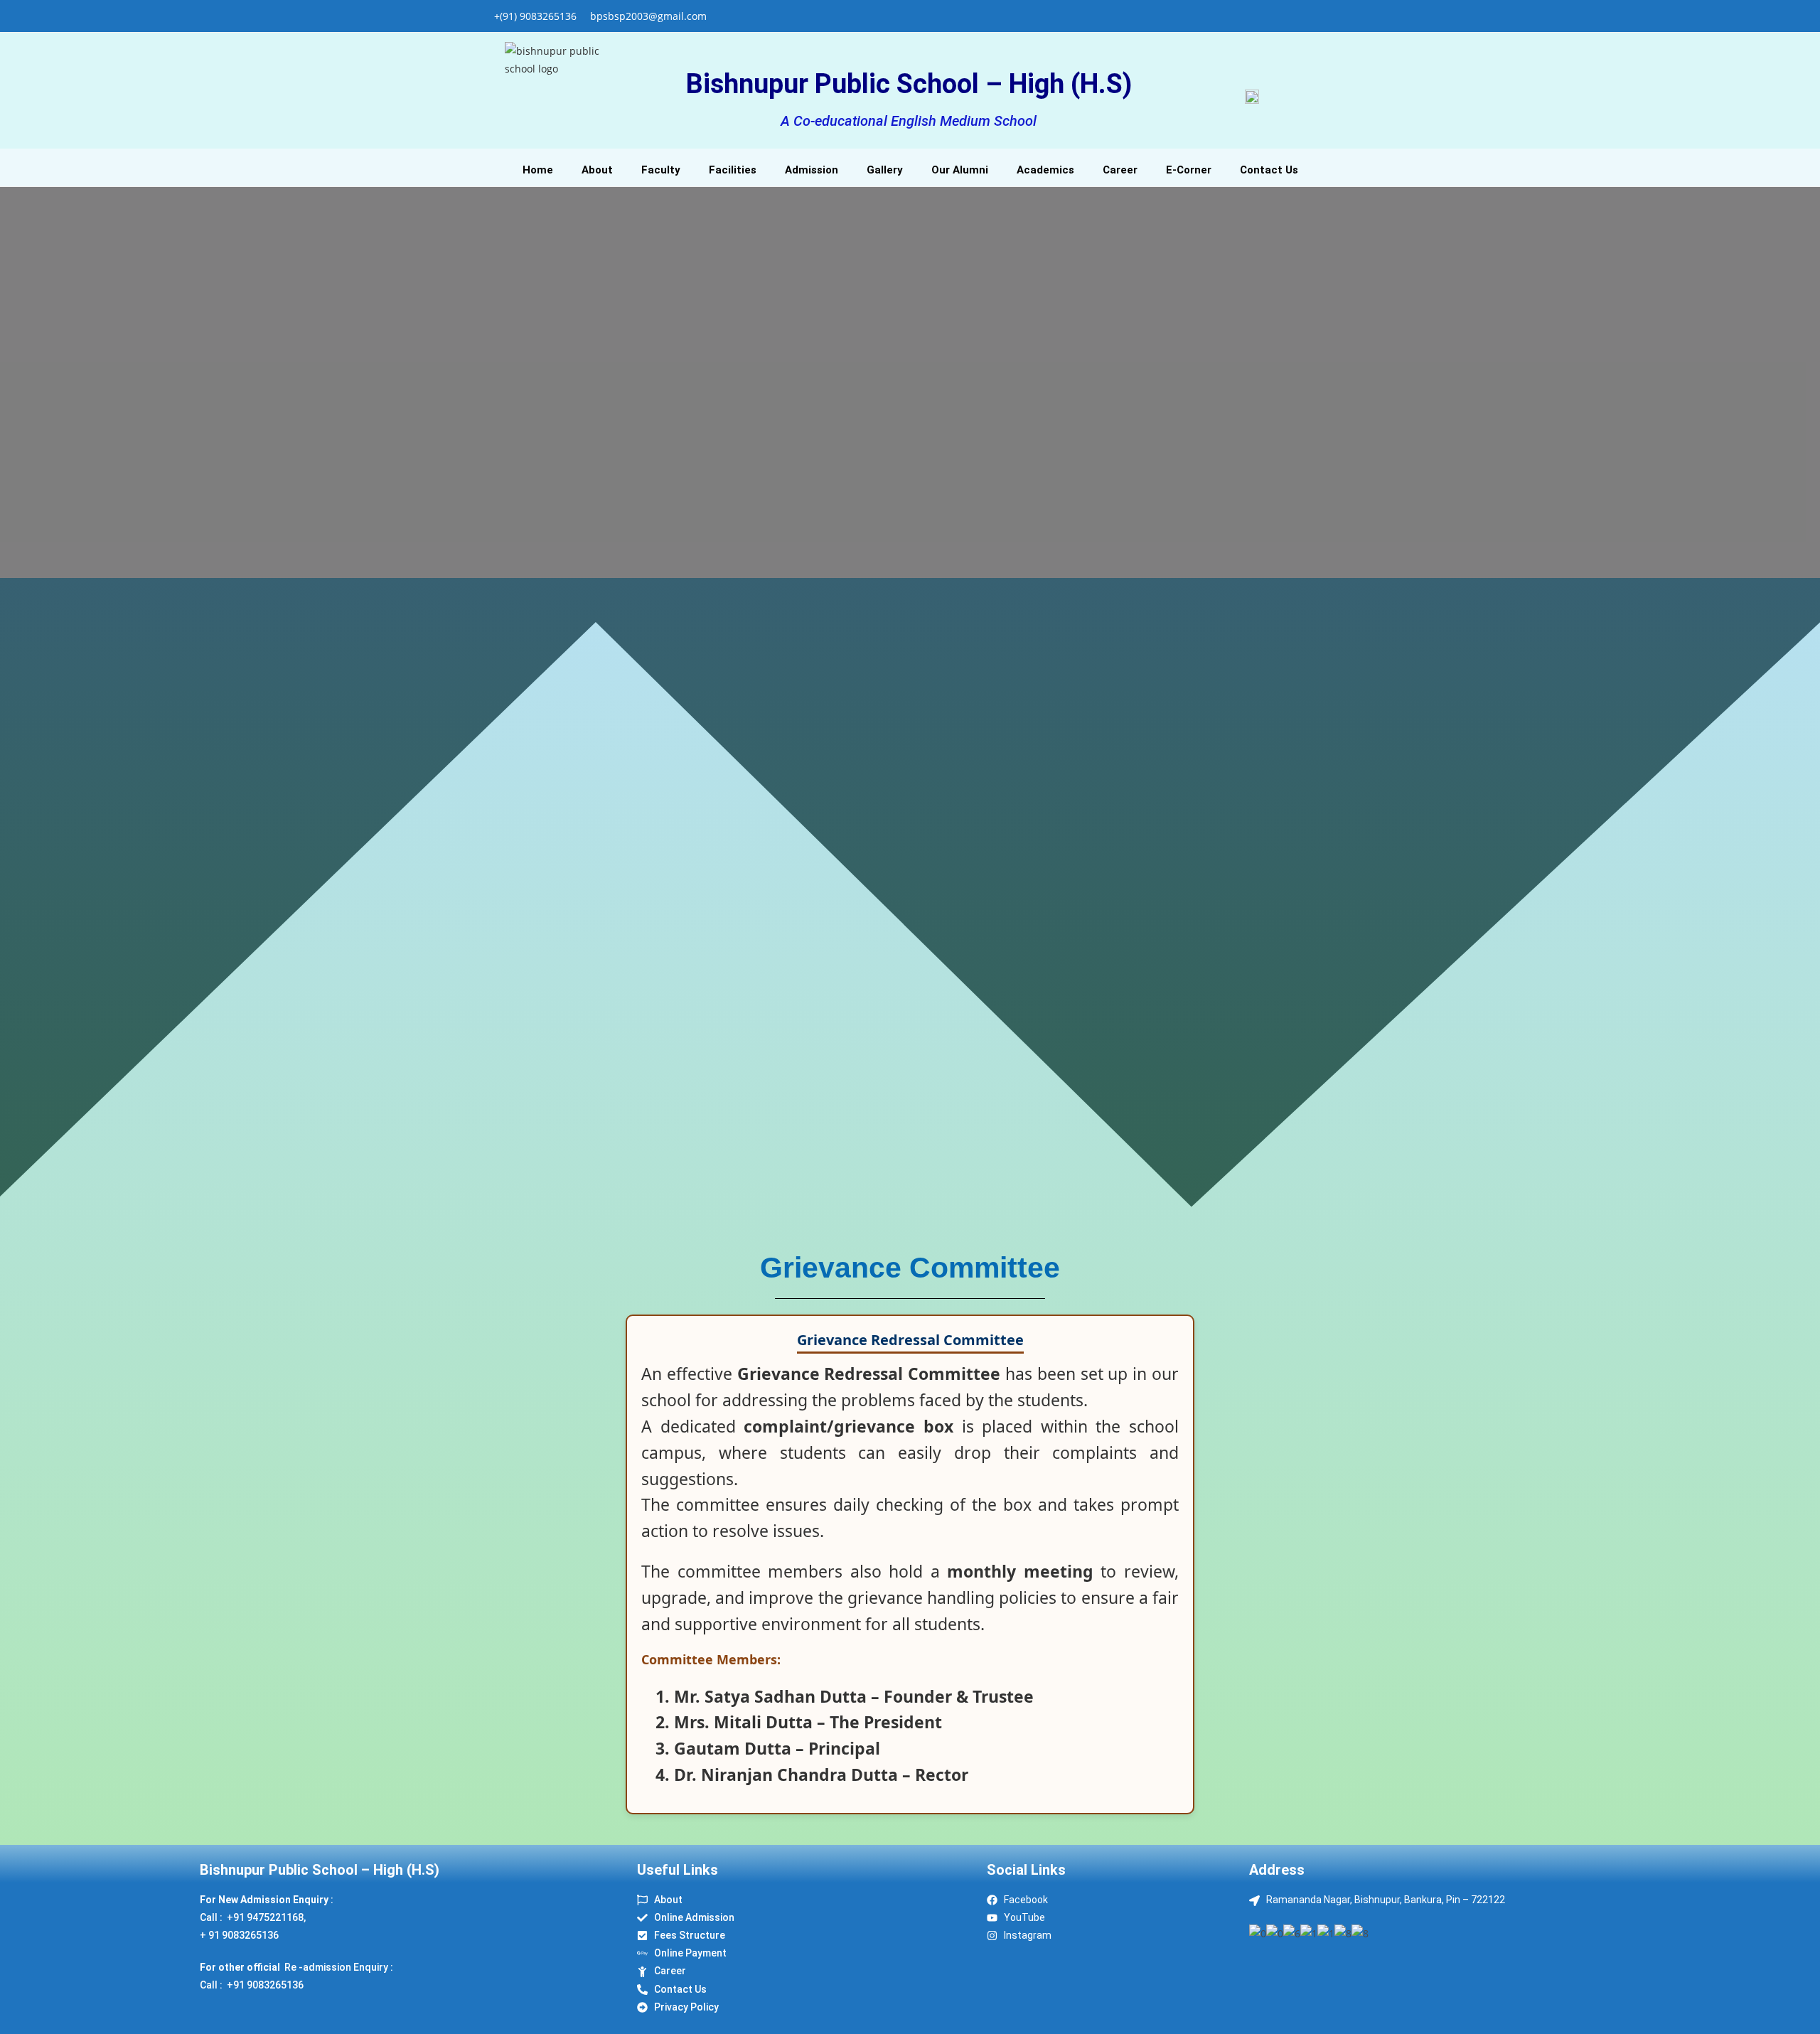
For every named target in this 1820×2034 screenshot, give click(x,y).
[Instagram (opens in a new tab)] (1300, 16)
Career (1120, 170)
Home (538, 170)
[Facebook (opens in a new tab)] (1284, 16)
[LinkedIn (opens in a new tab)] (1316, 16)
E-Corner (1189, 170)
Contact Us (1269, 170)
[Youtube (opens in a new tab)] (1331, 16)
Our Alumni (960, 170)
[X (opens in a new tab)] (1267, 16)
